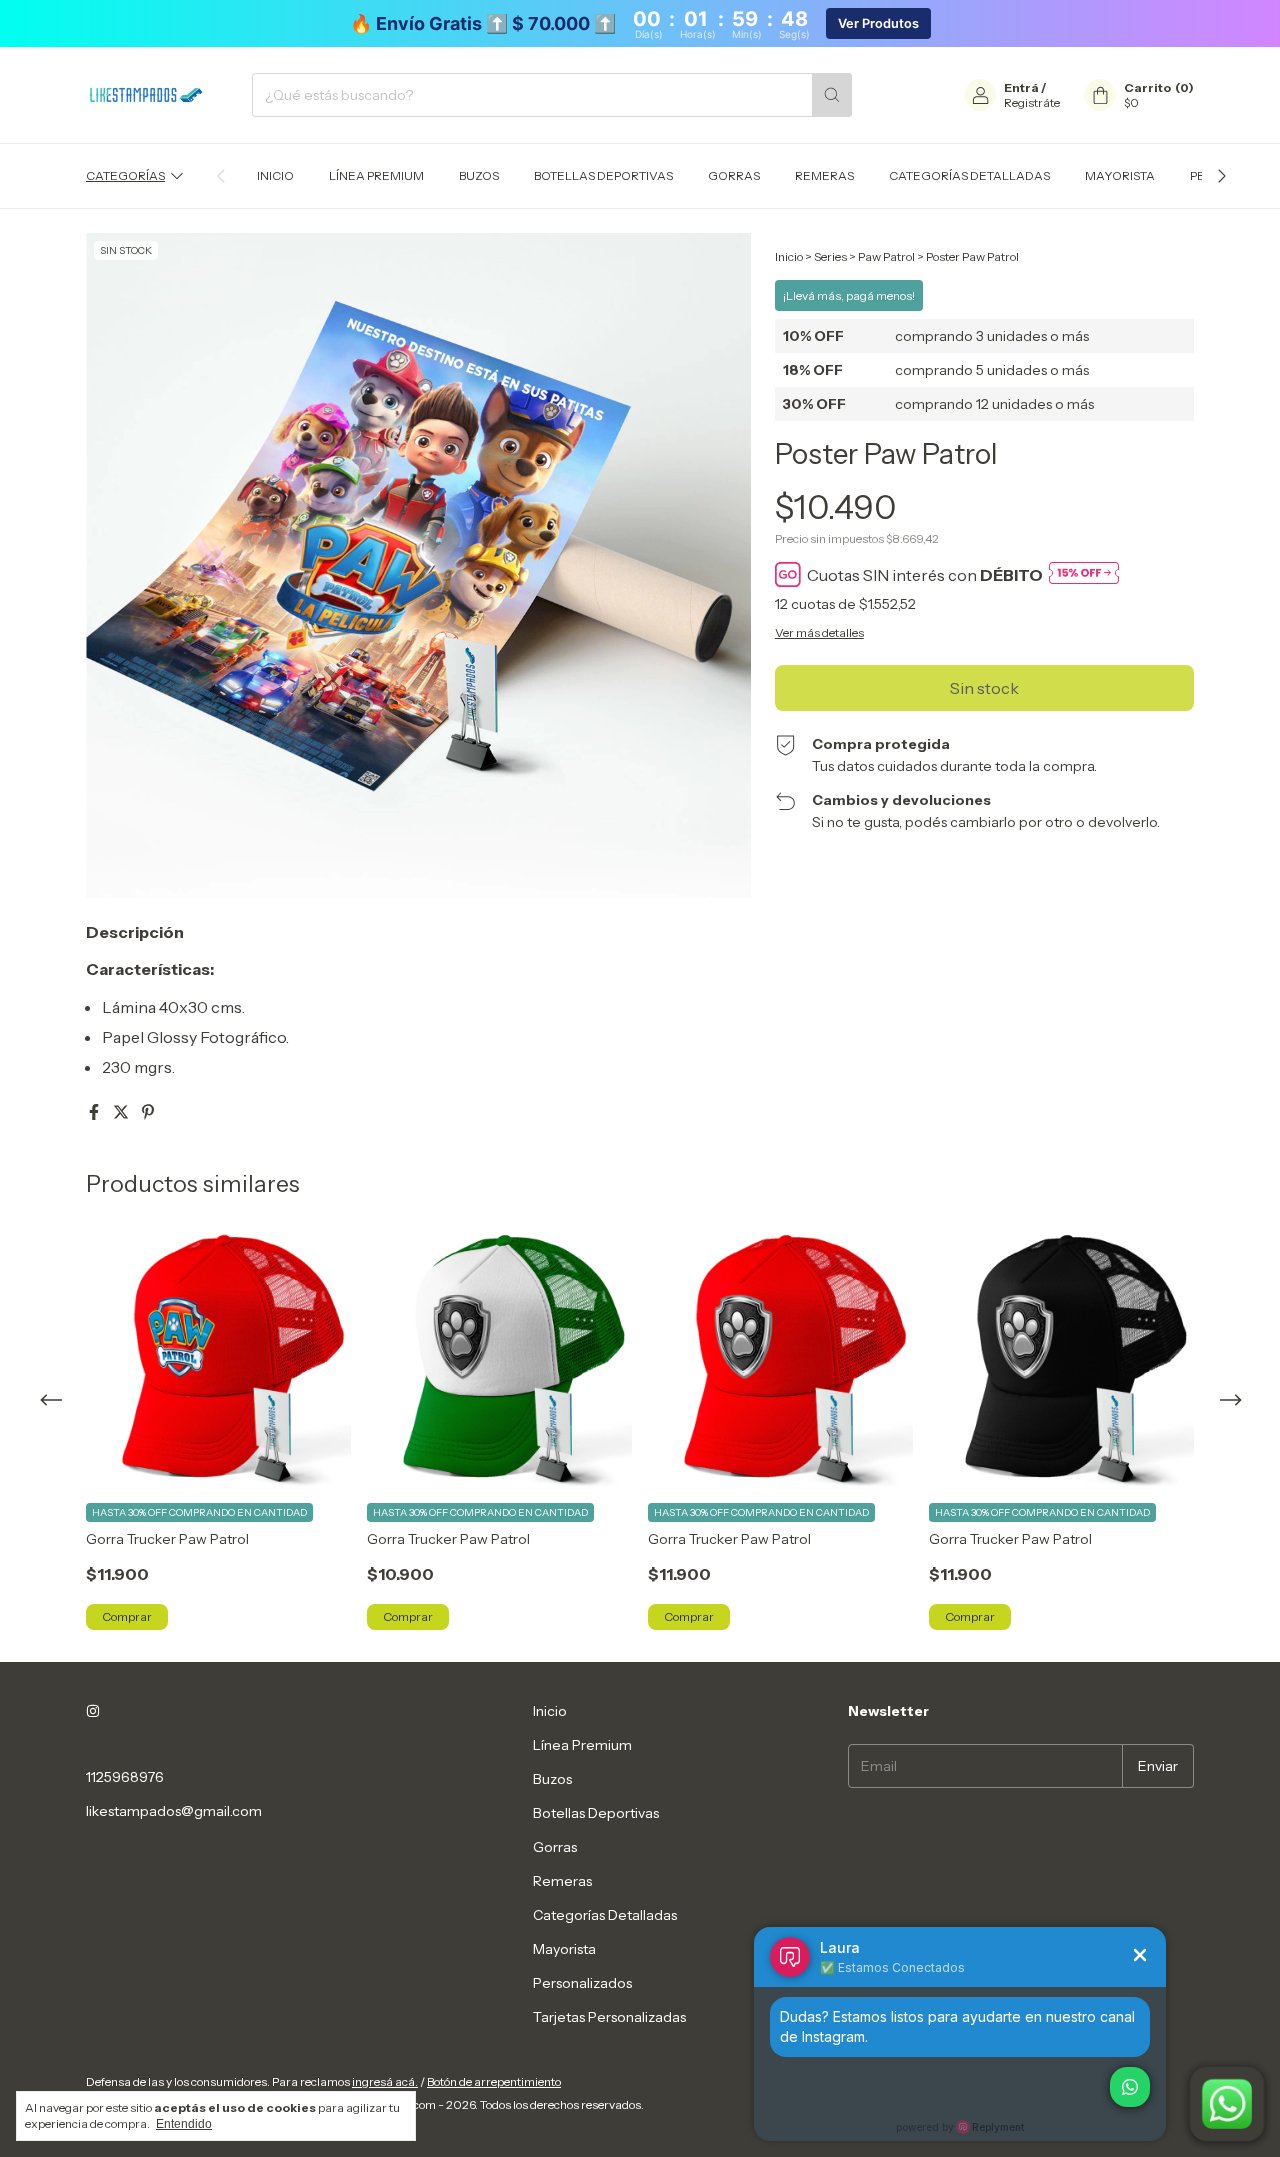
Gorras (734, 175)
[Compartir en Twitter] (122, 1112)
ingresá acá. (385, 2081)
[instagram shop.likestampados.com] (93, 1711)
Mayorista (1120, 175)
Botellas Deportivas (603, 175)
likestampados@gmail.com (174, 1811)
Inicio (275, 175)
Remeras (824, 175)
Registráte (1032, 102)
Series (830, 256)
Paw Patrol (886, 256)
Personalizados (582, 1983)
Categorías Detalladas (969, 175)
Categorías (125, 175)
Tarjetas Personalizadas (609, 2017)
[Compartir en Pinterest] (148, 1112)
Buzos (479, 175)
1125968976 (125, 1777)
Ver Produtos (878, 23)
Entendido (184, 2124)
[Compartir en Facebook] (95, 1112)
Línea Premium (376, 175)
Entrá (1021, 87)
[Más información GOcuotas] (1084, 574)
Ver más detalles (819, 632)
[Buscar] (832, 95)
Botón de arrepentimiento (494, 2081)
